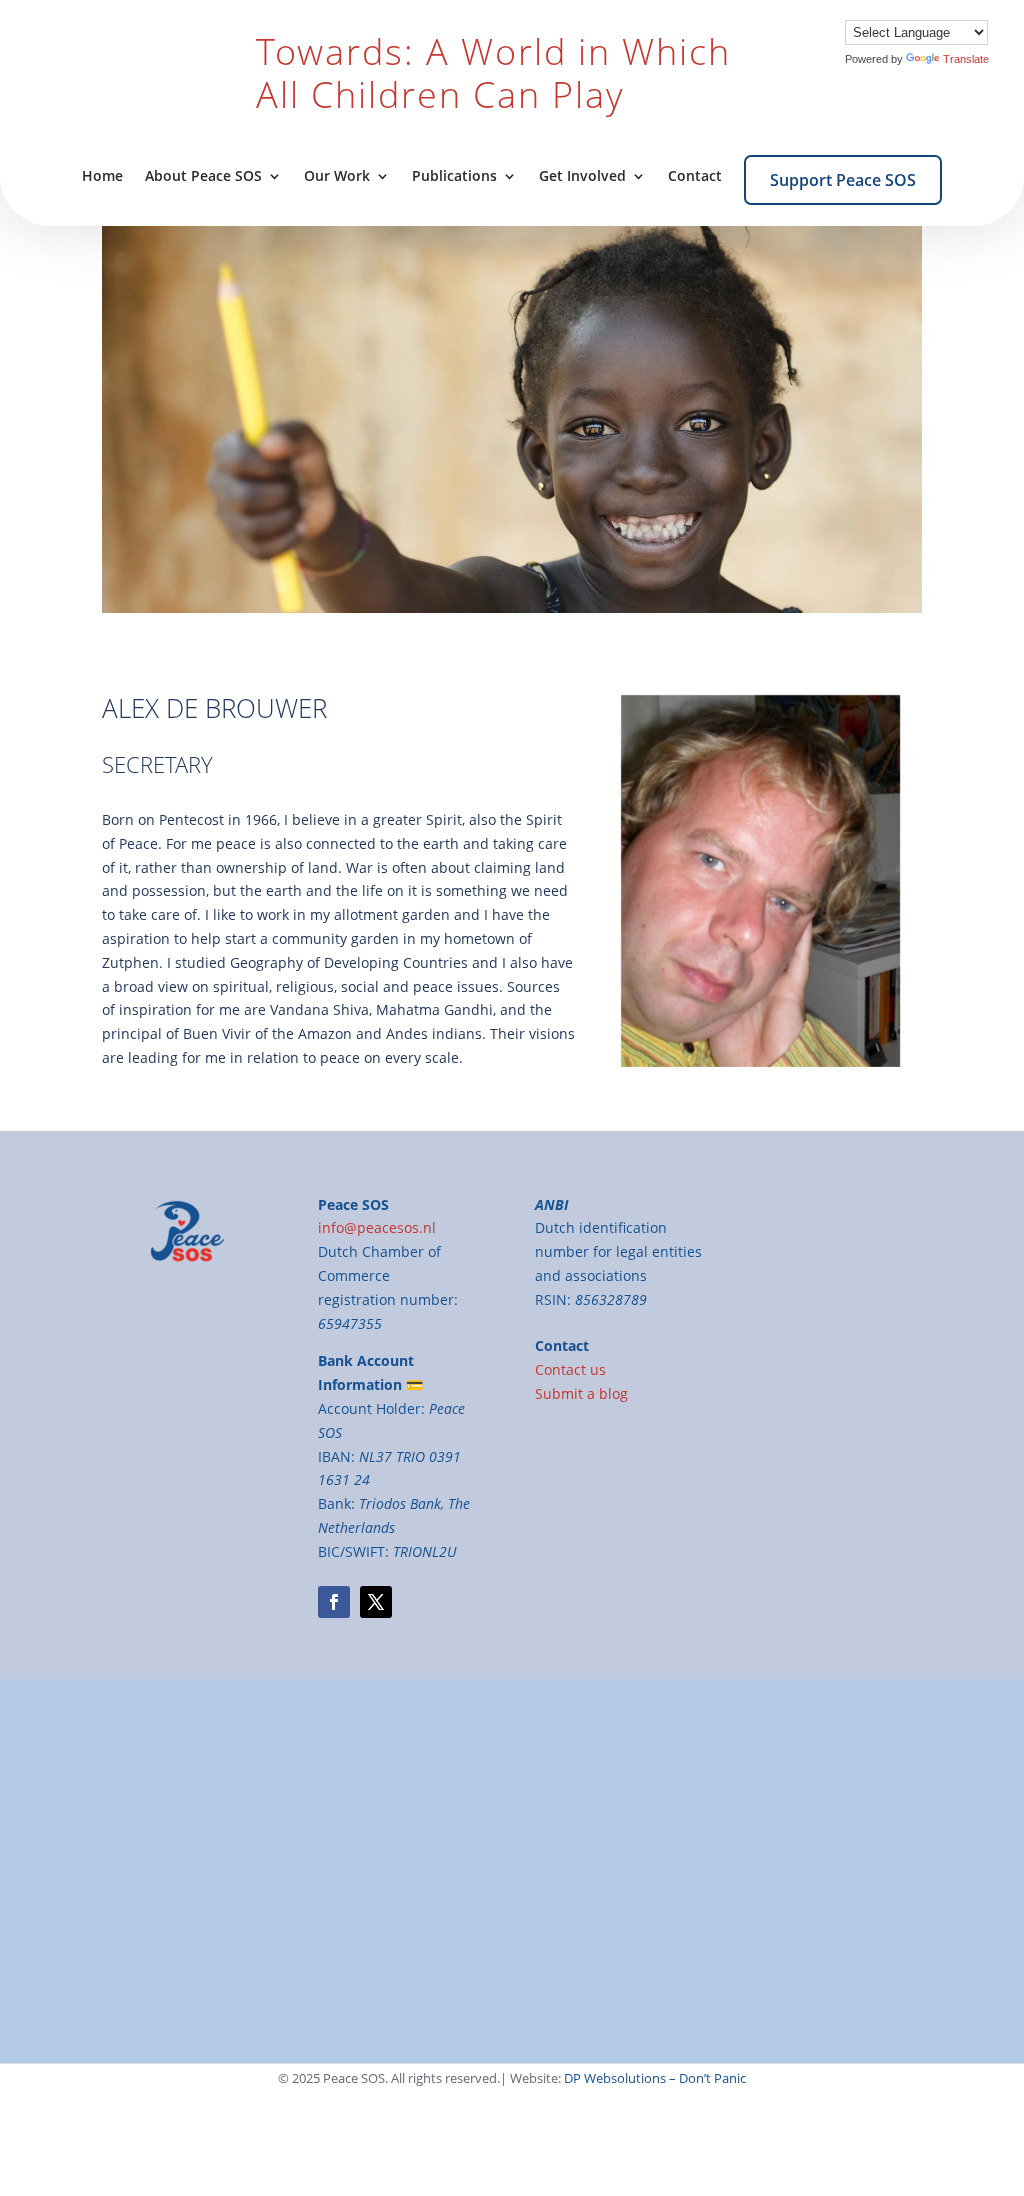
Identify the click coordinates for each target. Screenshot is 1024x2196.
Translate (966, 59)
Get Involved (582, 177)
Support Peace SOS (843, 180)
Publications (454, 177)
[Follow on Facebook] (334, 1602)
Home (102, 177)
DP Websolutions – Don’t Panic (655, 2078)
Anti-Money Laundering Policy (779, 1914)
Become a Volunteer (457, 1914)
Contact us (570, 1369)
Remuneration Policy (748, 1890)
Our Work (337, 177)
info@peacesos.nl (449, 1843)
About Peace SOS (203, 177)
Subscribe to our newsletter (483, 1938)
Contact (695, 177)
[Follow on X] (376, 1602)
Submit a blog (581, 1393)
